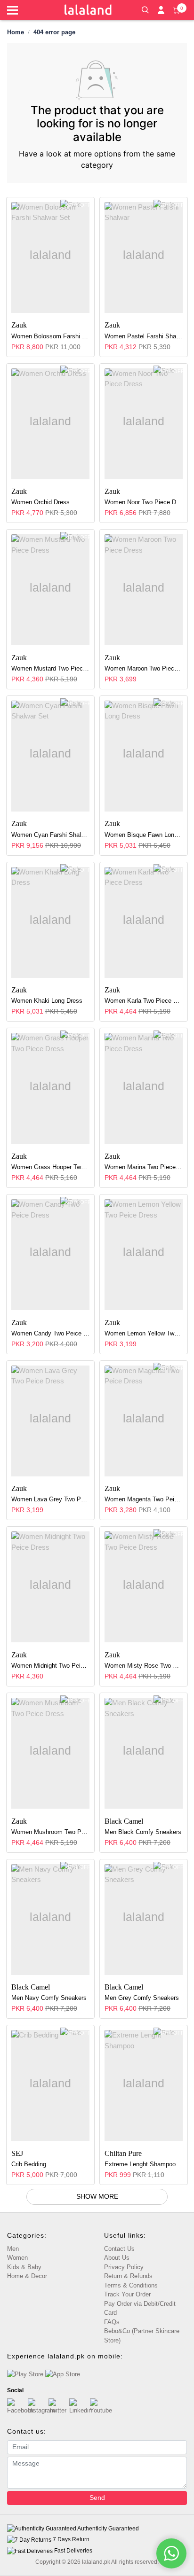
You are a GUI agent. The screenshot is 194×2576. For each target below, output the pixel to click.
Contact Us (119, 2249)
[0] (177, 9)
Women (17, 2258)
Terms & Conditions (131, 2285)
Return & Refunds (128, 2276)
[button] (145, 9)
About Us (117, 2258)
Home (16, 32)
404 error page (54, 32)
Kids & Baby (24, 2267)
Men (13, 2249)
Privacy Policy (124, 2267)
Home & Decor (27, 2276)
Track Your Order (127, 2294)
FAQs (112, 2322)
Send (97, 2498)
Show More (97, 2196)
